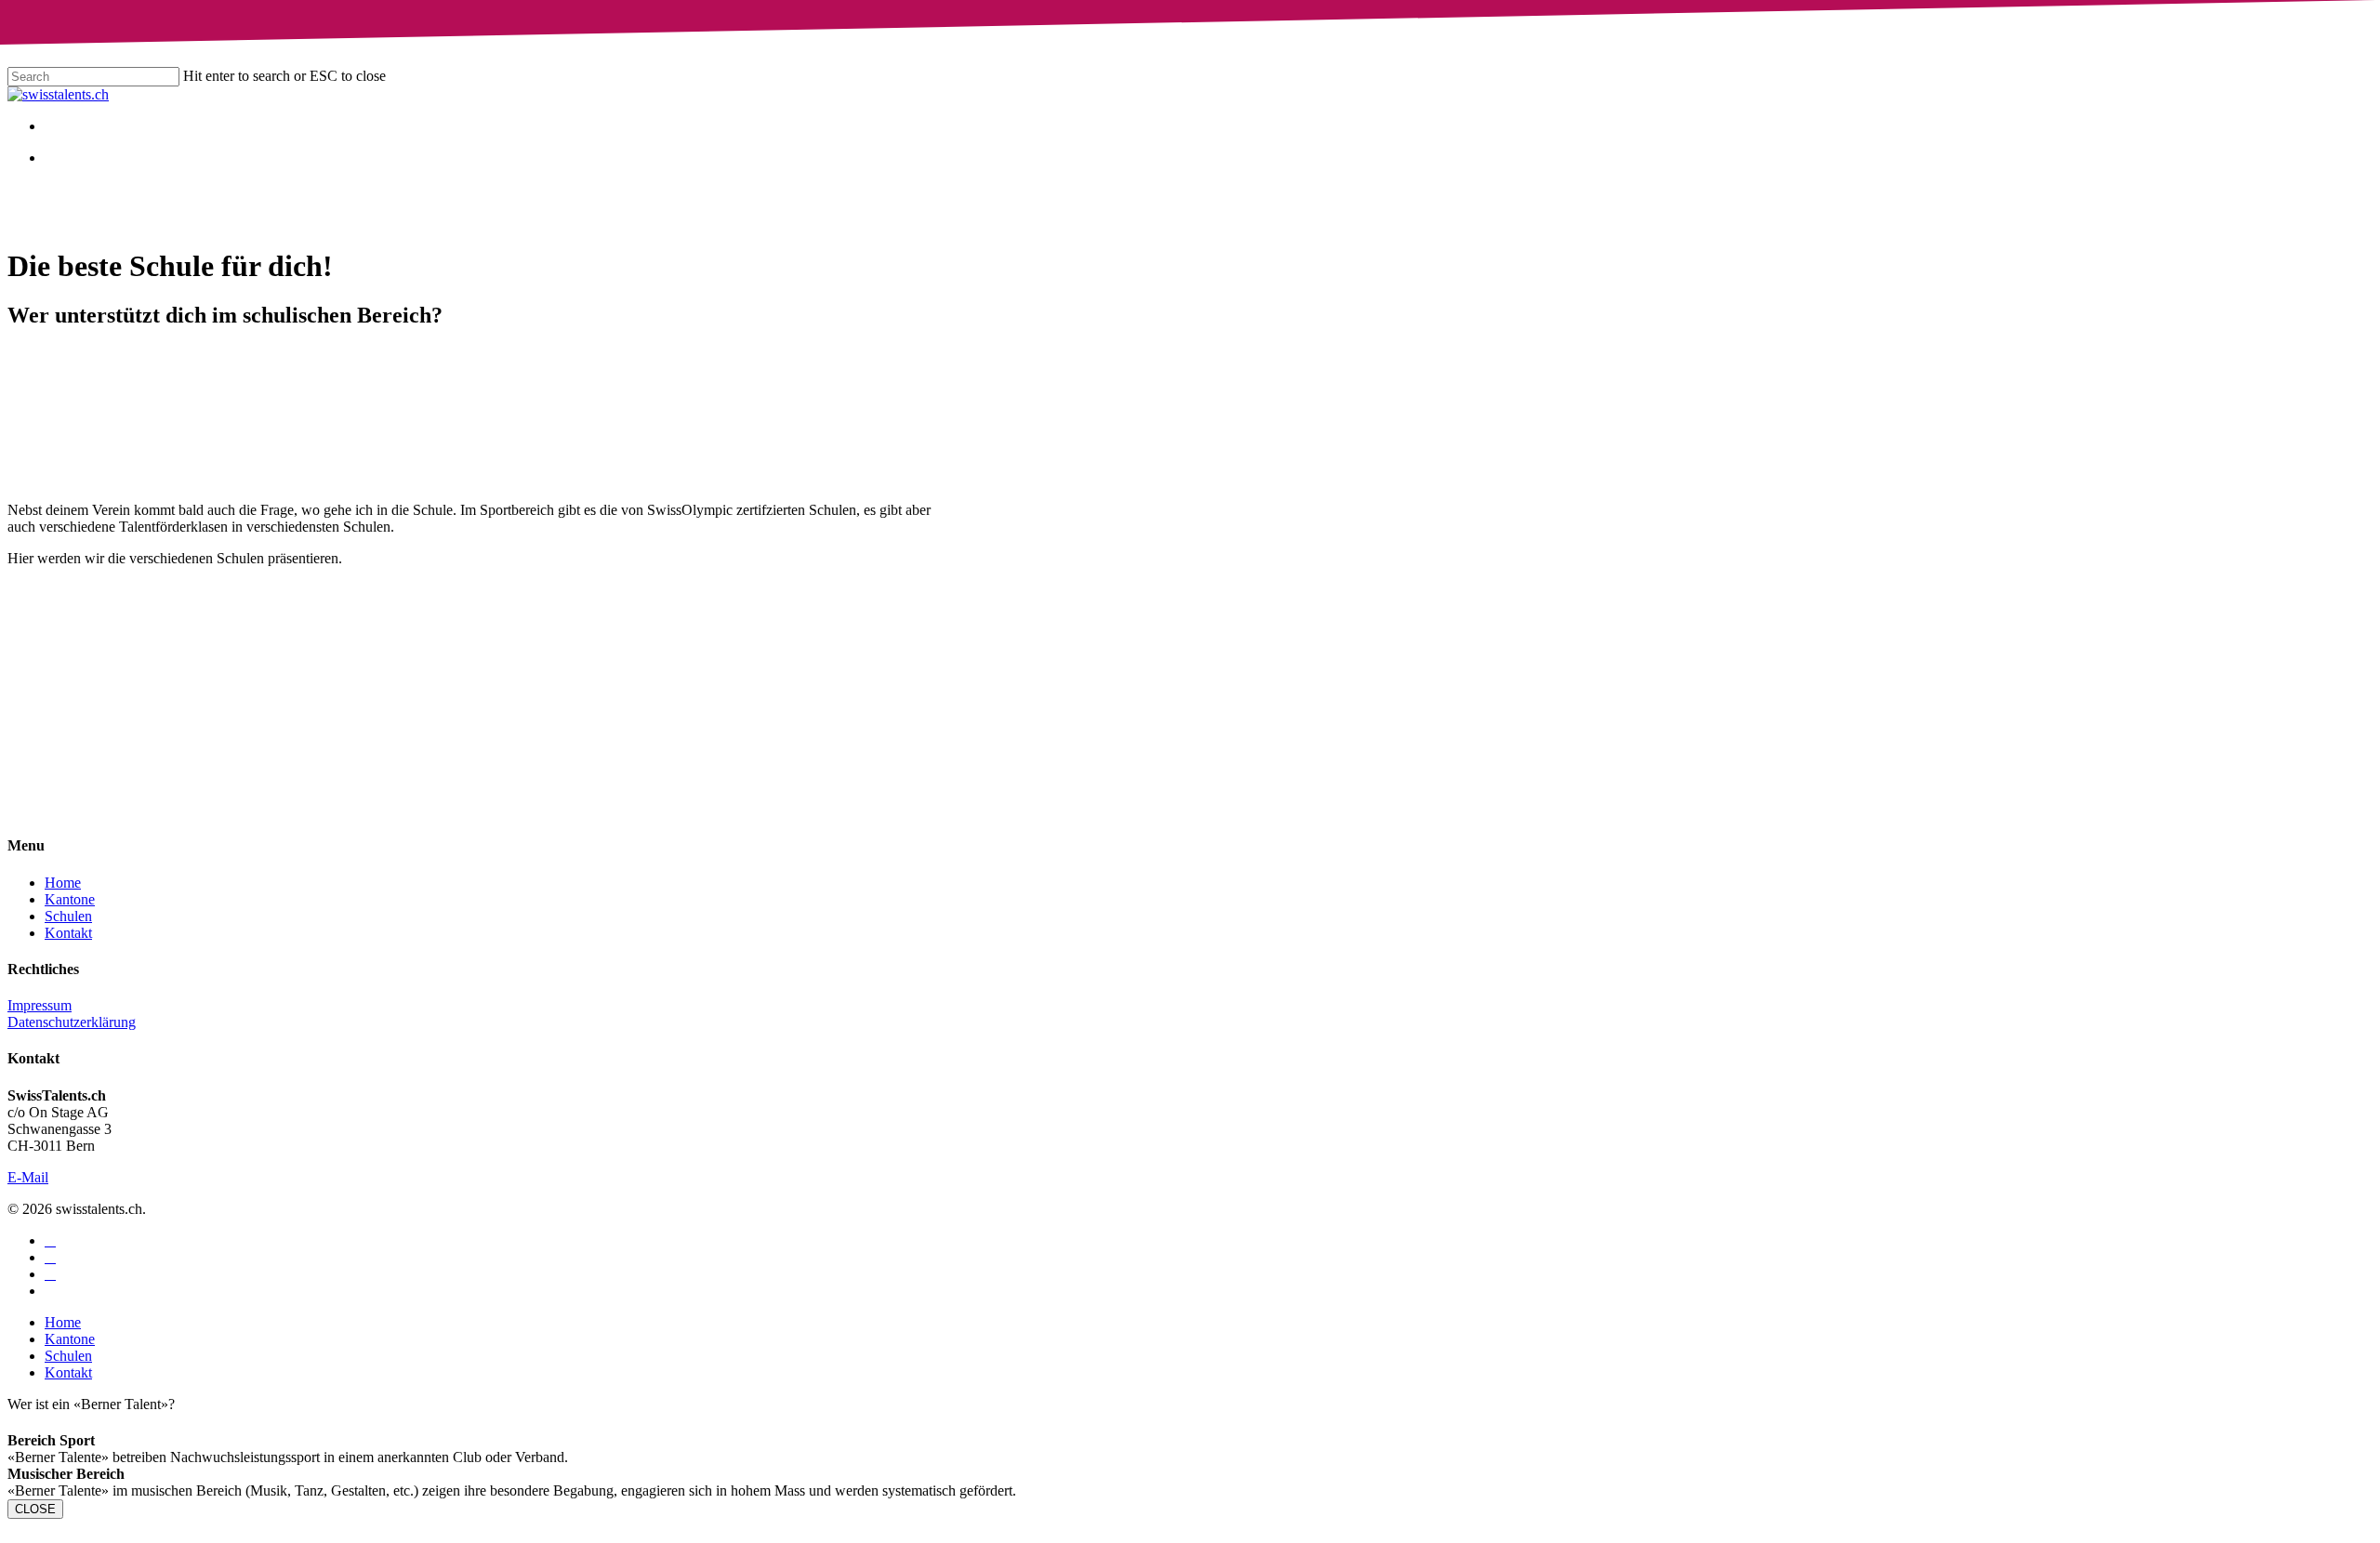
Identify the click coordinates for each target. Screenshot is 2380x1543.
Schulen (68, 916)
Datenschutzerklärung (72, 1022)
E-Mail (28, 1177)
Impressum (40, 1005)
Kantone (70, 899)
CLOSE (35, 1509)
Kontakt (68, 933)
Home (63, 883)
